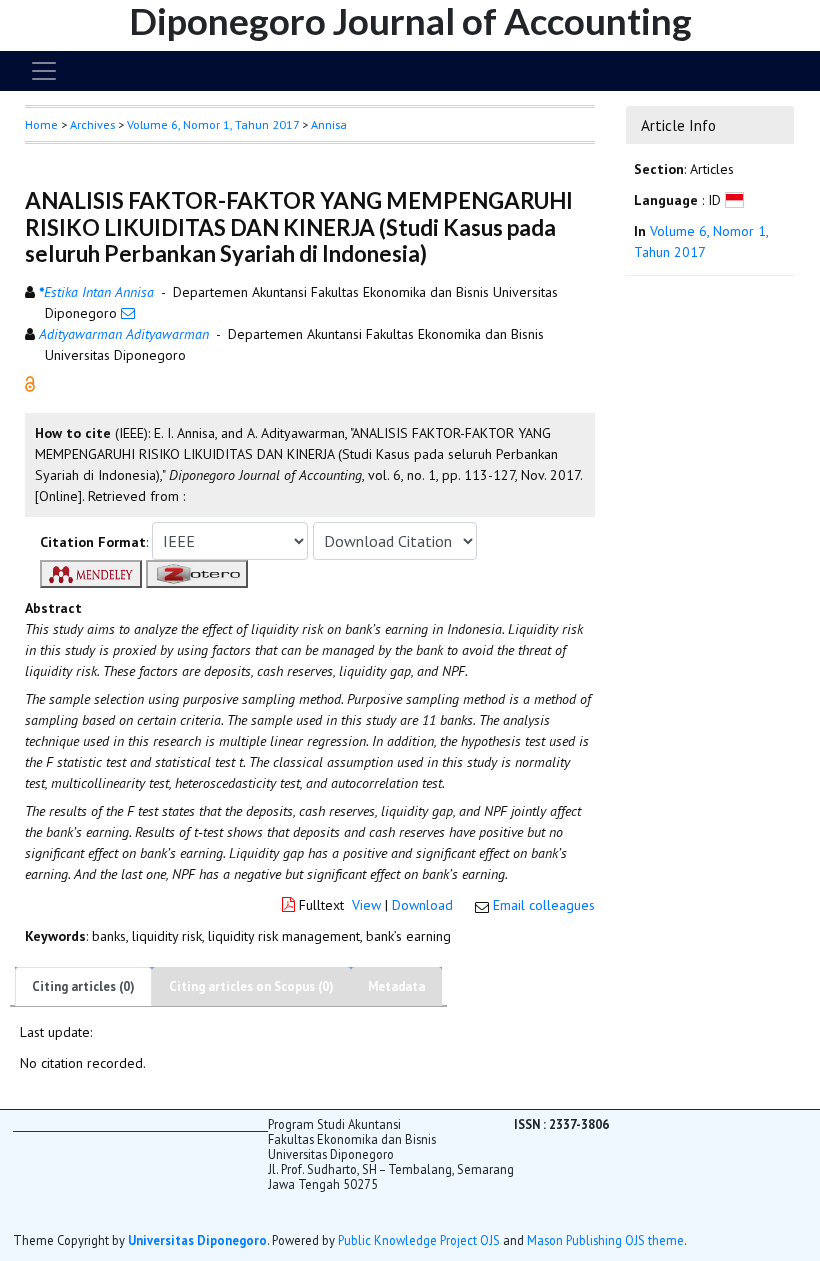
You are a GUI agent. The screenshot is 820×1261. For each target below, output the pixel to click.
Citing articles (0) (83, 986)
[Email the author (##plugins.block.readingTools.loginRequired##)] (128, 313)
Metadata (396, 986)
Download (422, 905)
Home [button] (41, 124)
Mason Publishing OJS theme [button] (605, 1240)
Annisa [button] (329, 124)
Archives (92, 124)
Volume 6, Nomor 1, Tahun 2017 (213, 124)
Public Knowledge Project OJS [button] (419, 1240)
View (366, 905)
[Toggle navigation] (44, 71)
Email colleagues (544, 905)
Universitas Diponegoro (197, 1240)
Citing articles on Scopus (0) (251, 986)
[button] (30, 383)
